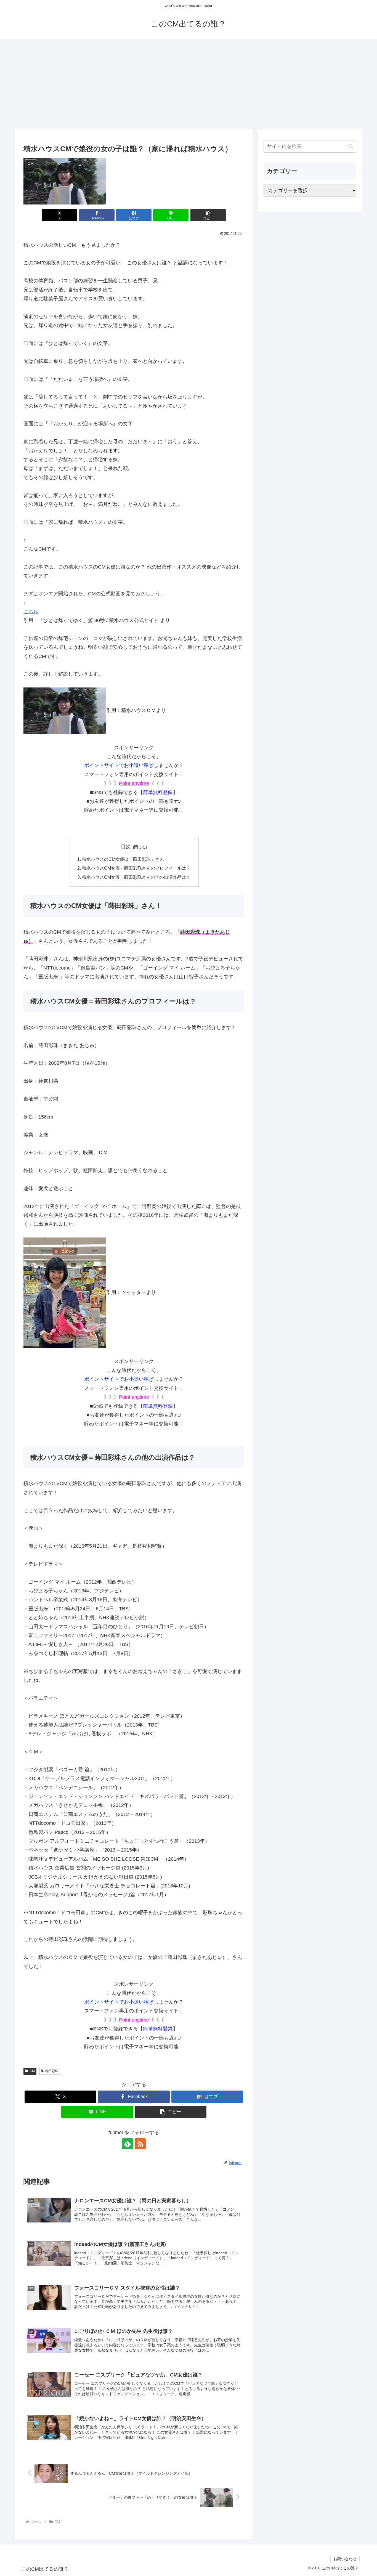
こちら (31, 612)
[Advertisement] (189, 84)
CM (32, 2071)
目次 (126, 847)
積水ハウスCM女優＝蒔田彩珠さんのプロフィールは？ (136, 868)
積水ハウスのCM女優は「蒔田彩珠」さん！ (125, 859)
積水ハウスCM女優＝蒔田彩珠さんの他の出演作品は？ (136, 877)
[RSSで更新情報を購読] (140, 2144)
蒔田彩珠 (52, 2071)
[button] (208, 215)
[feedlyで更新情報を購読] (128, 2144)
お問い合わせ (345, 2559)
